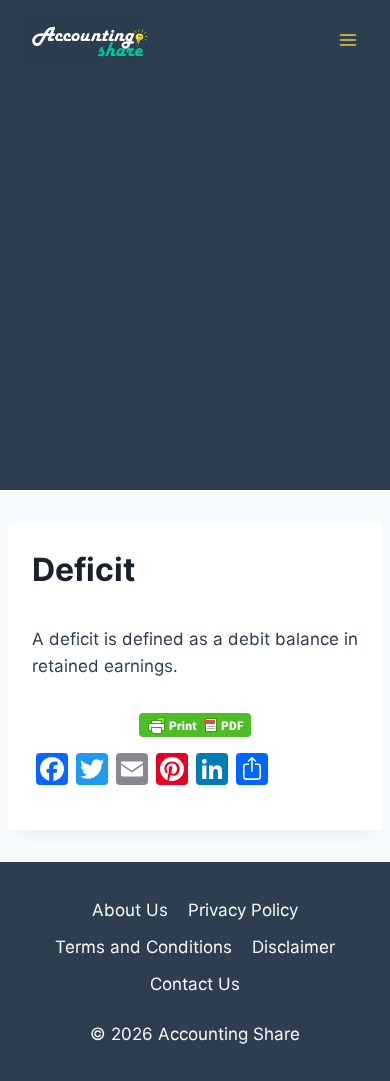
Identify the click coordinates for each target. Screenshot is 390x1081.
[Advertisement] (195, 285)
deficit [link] (74, 639)
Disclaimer (293, 947)
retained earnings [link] (102, 666)
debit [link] (249, 639)
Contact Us (195, 984)
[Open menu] (347, 39)
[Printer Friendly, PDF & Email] (195, 724)
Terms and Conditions (143, 947)
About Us (130, 910)
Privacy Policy (243, 910)
